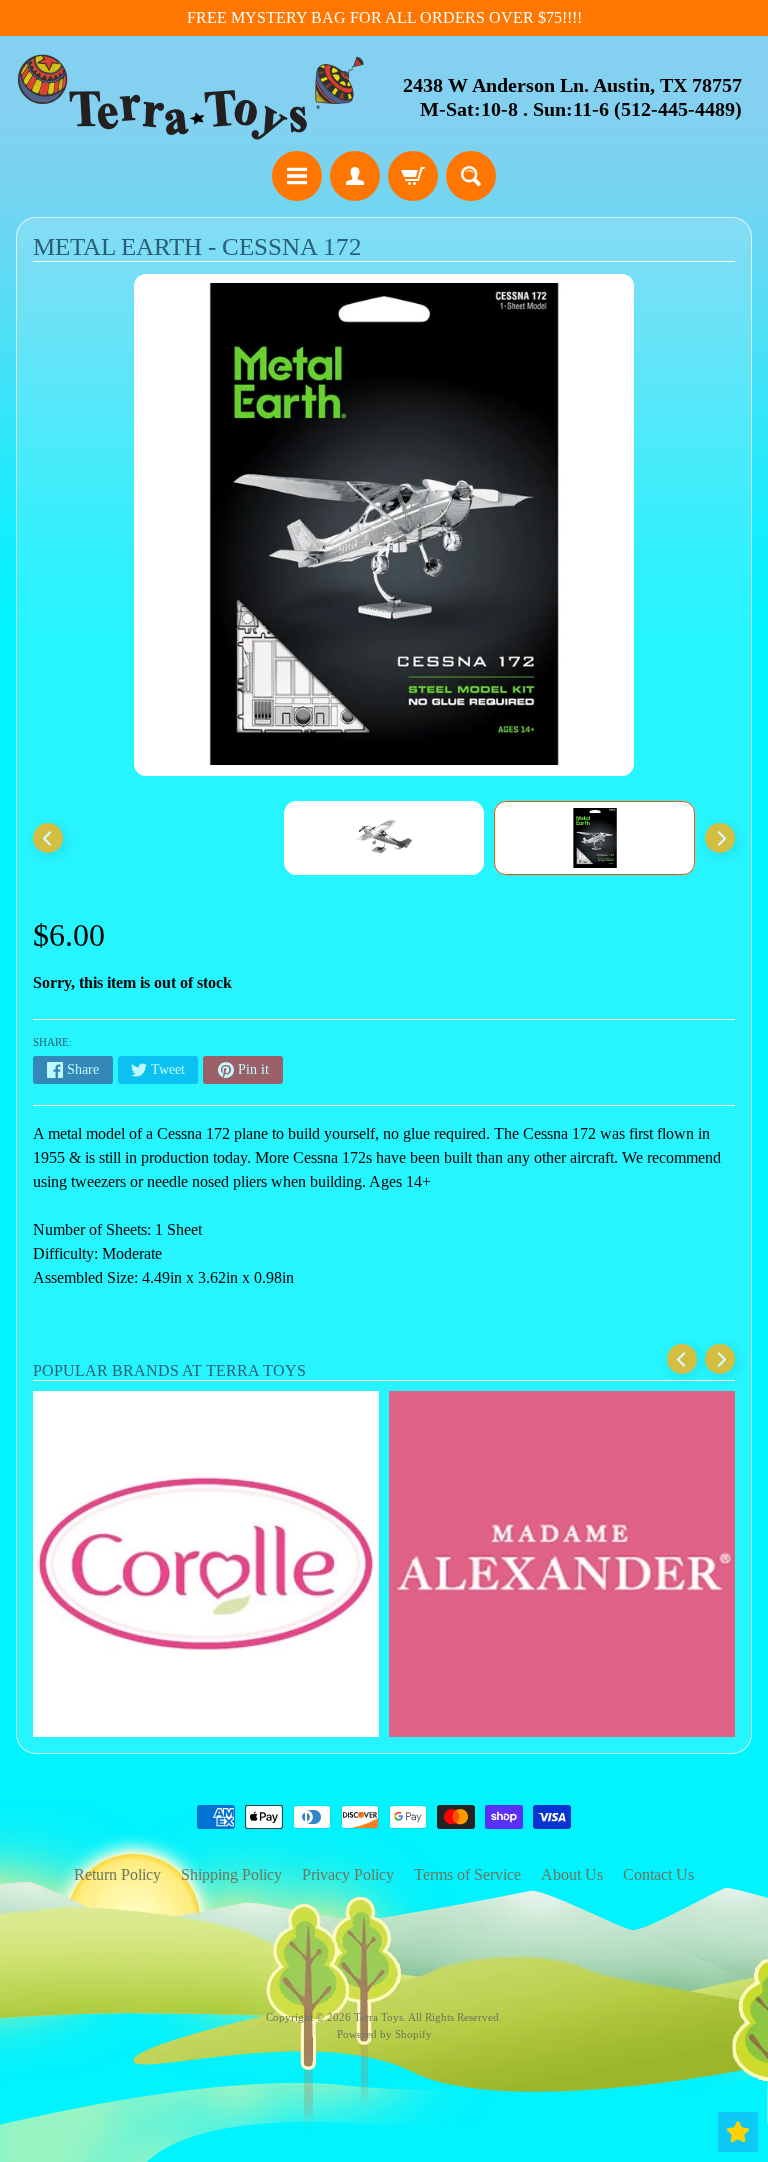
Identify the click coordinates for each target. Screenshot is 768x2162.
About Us (572, 1874)
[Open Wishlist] (738, 2132)
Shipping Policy (231, 1874)
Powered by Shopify (384, 2034)
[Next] (720, 838)
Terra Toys (378, 2017)
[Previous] (48, 838)
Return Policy (117, 1874)
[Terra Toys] (191, 96)
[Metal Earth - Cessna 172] (594, 838)
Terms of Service (467, 1874)
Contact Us (658, 1874)
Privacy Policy (348, 1874)
